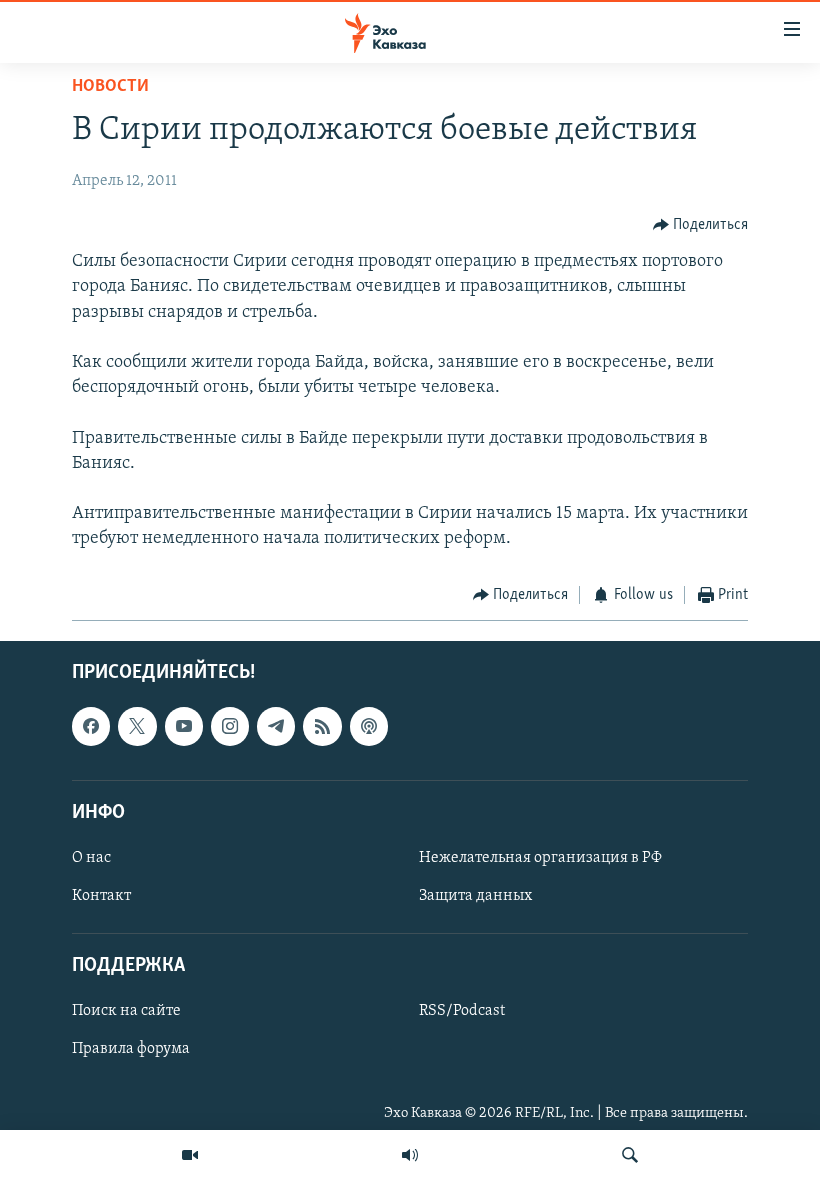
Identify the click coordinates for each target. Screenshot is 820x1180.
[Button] (701, 225)
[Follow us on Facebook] (91, 726)
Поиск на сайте (126, 1011)
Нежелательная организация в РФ (540, 858)
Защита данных (475, 896)
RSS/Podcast (462, 1011)
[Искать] (630, 1155)
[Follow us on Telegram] (276, 726)
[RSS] (322, 726)
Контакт (101, 896)
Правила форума (131, 1049)
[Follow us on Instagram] (230, 726)
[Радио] (410, 1155)
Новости (110, 87)
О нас (91, 858)
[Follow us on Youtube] (184, 726)
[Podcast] (369, 726)
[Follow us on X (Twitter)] (137, 726)
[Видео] (190, 1155)
